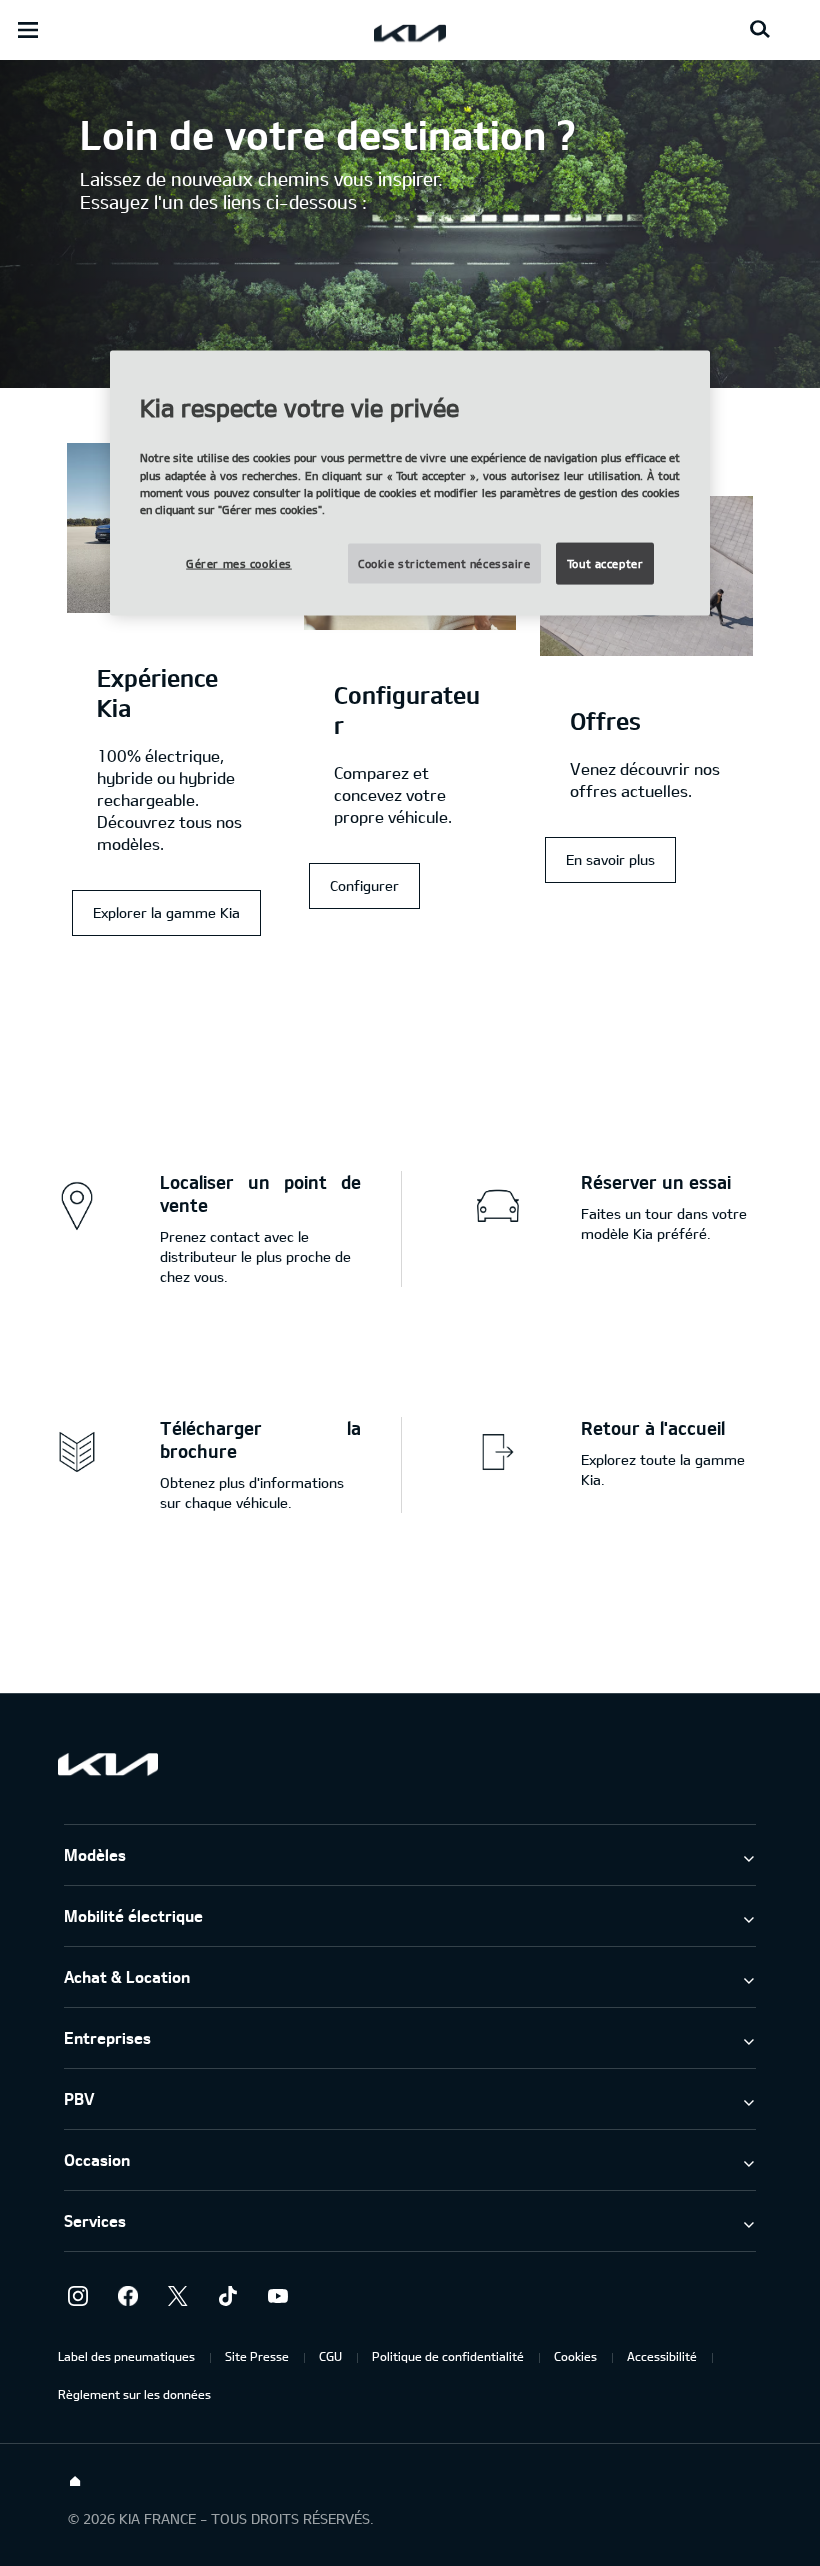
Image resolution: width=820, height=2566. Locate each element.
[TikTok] (228, 2296)
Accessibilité (662, 2356)
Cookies (575, 2356)
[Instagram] (78, 2296)
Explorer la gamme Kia (166, 912)
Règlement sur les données (134, 2394)
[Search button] (760, 30)
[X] (178, 2296)
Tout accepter (605, 562)
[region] (410, 482)
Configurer (364, 885)
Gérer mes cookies (239, 562)
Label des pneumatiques (126, 2356)
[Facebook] (128, 2296)
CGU (330, 2356)
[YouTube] (278, 2296)
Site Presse (257, 2356)
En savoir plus (610, 859)
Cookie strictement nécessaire (444, 562)
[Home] (75, 2482)
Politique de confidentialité (448, 2356)
